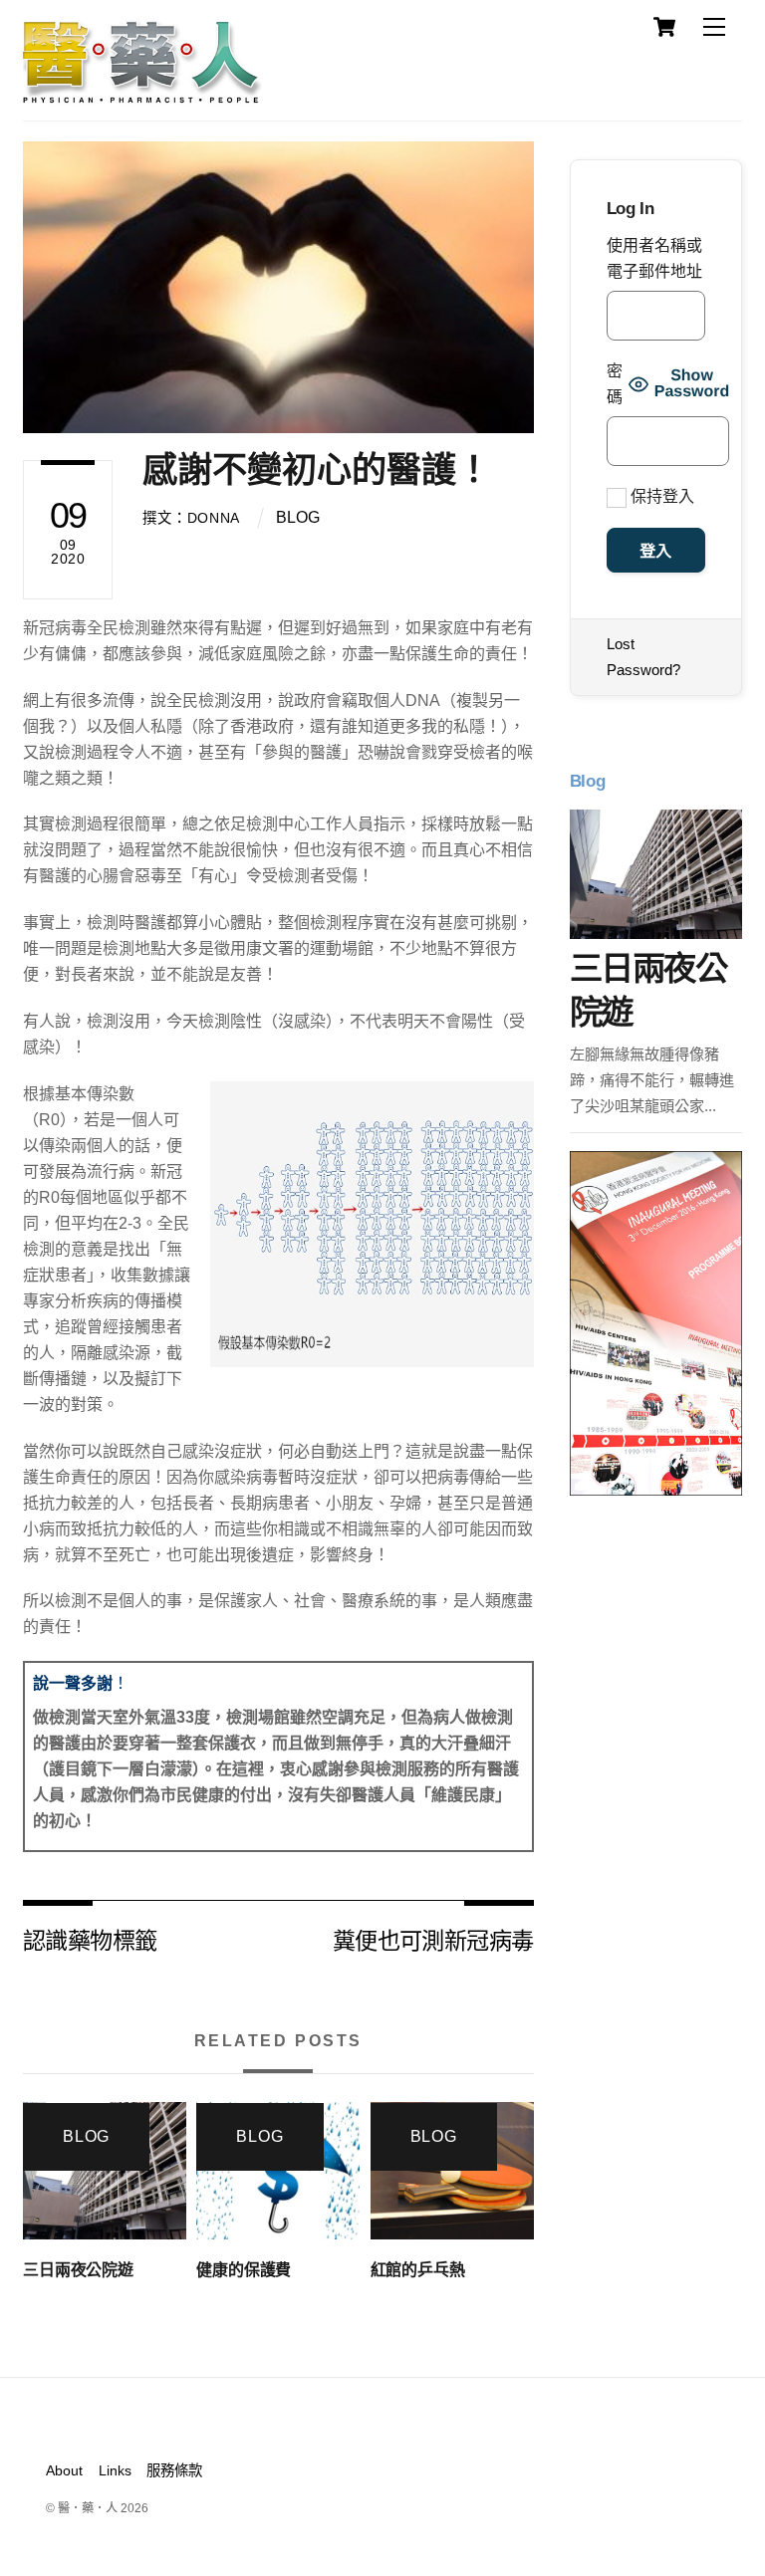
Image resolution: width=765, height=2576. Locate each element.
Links (115, 2470)
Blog (298, 517)
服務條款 (174, 2470)
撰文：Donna (191, 518)
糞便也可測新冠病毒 (433, 1939)
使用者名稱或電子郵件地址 (654, 258)
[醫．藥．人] (142, 95)
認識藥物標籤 (90, 1939)
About (64, 2470)
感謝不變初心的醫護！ (317, 469)
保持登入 (660, 496)
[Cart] (664, 27)
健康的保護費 (244, 2270)
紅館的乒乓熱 (418, 2270)
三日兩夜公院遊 (78, 2270)
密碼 (615, 384)
